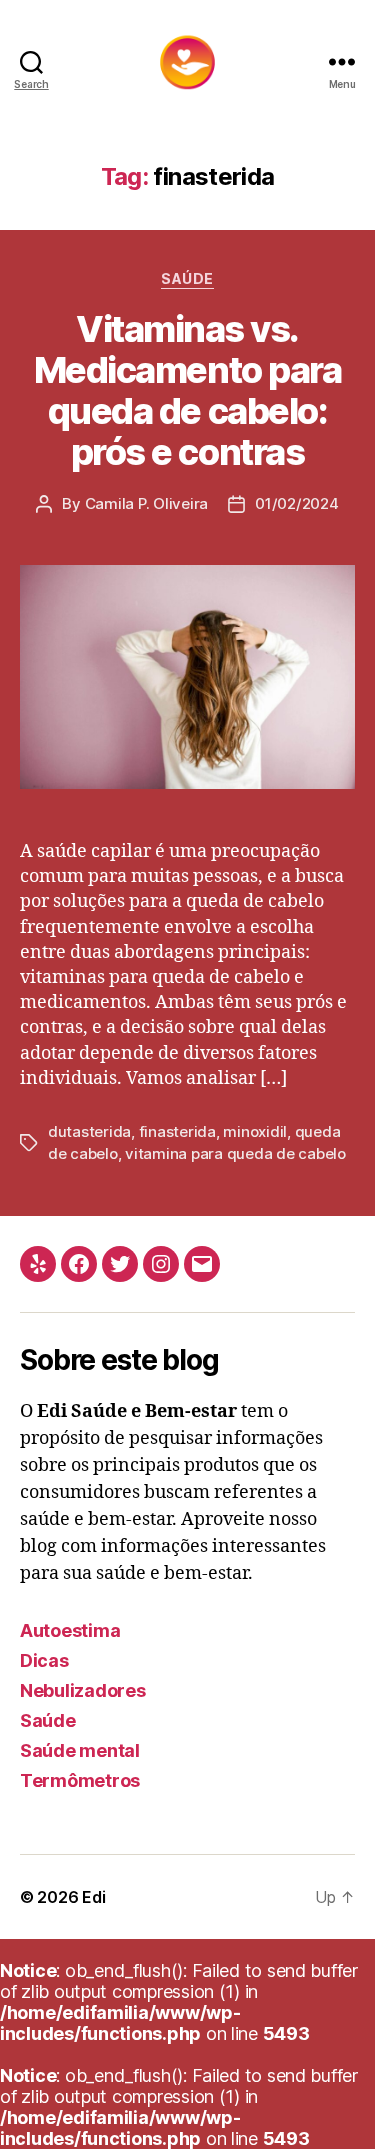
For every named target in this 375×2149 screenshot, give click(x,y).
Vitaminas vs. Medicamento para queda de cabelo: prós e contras (187, 390)
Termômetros (80, 1780)
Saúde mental (80, 1750)
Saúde (187, 278)
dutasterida (89, 1131)
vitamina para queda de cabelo (235, 1153)
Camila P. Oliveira (146, 503)
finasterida (177, 1131)
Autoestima (70, 1630)
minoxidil (255, 1131)
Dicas (44, 1660)
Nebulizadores (83, 1690)
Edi (93, 1897)
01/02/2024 (296, 503)
